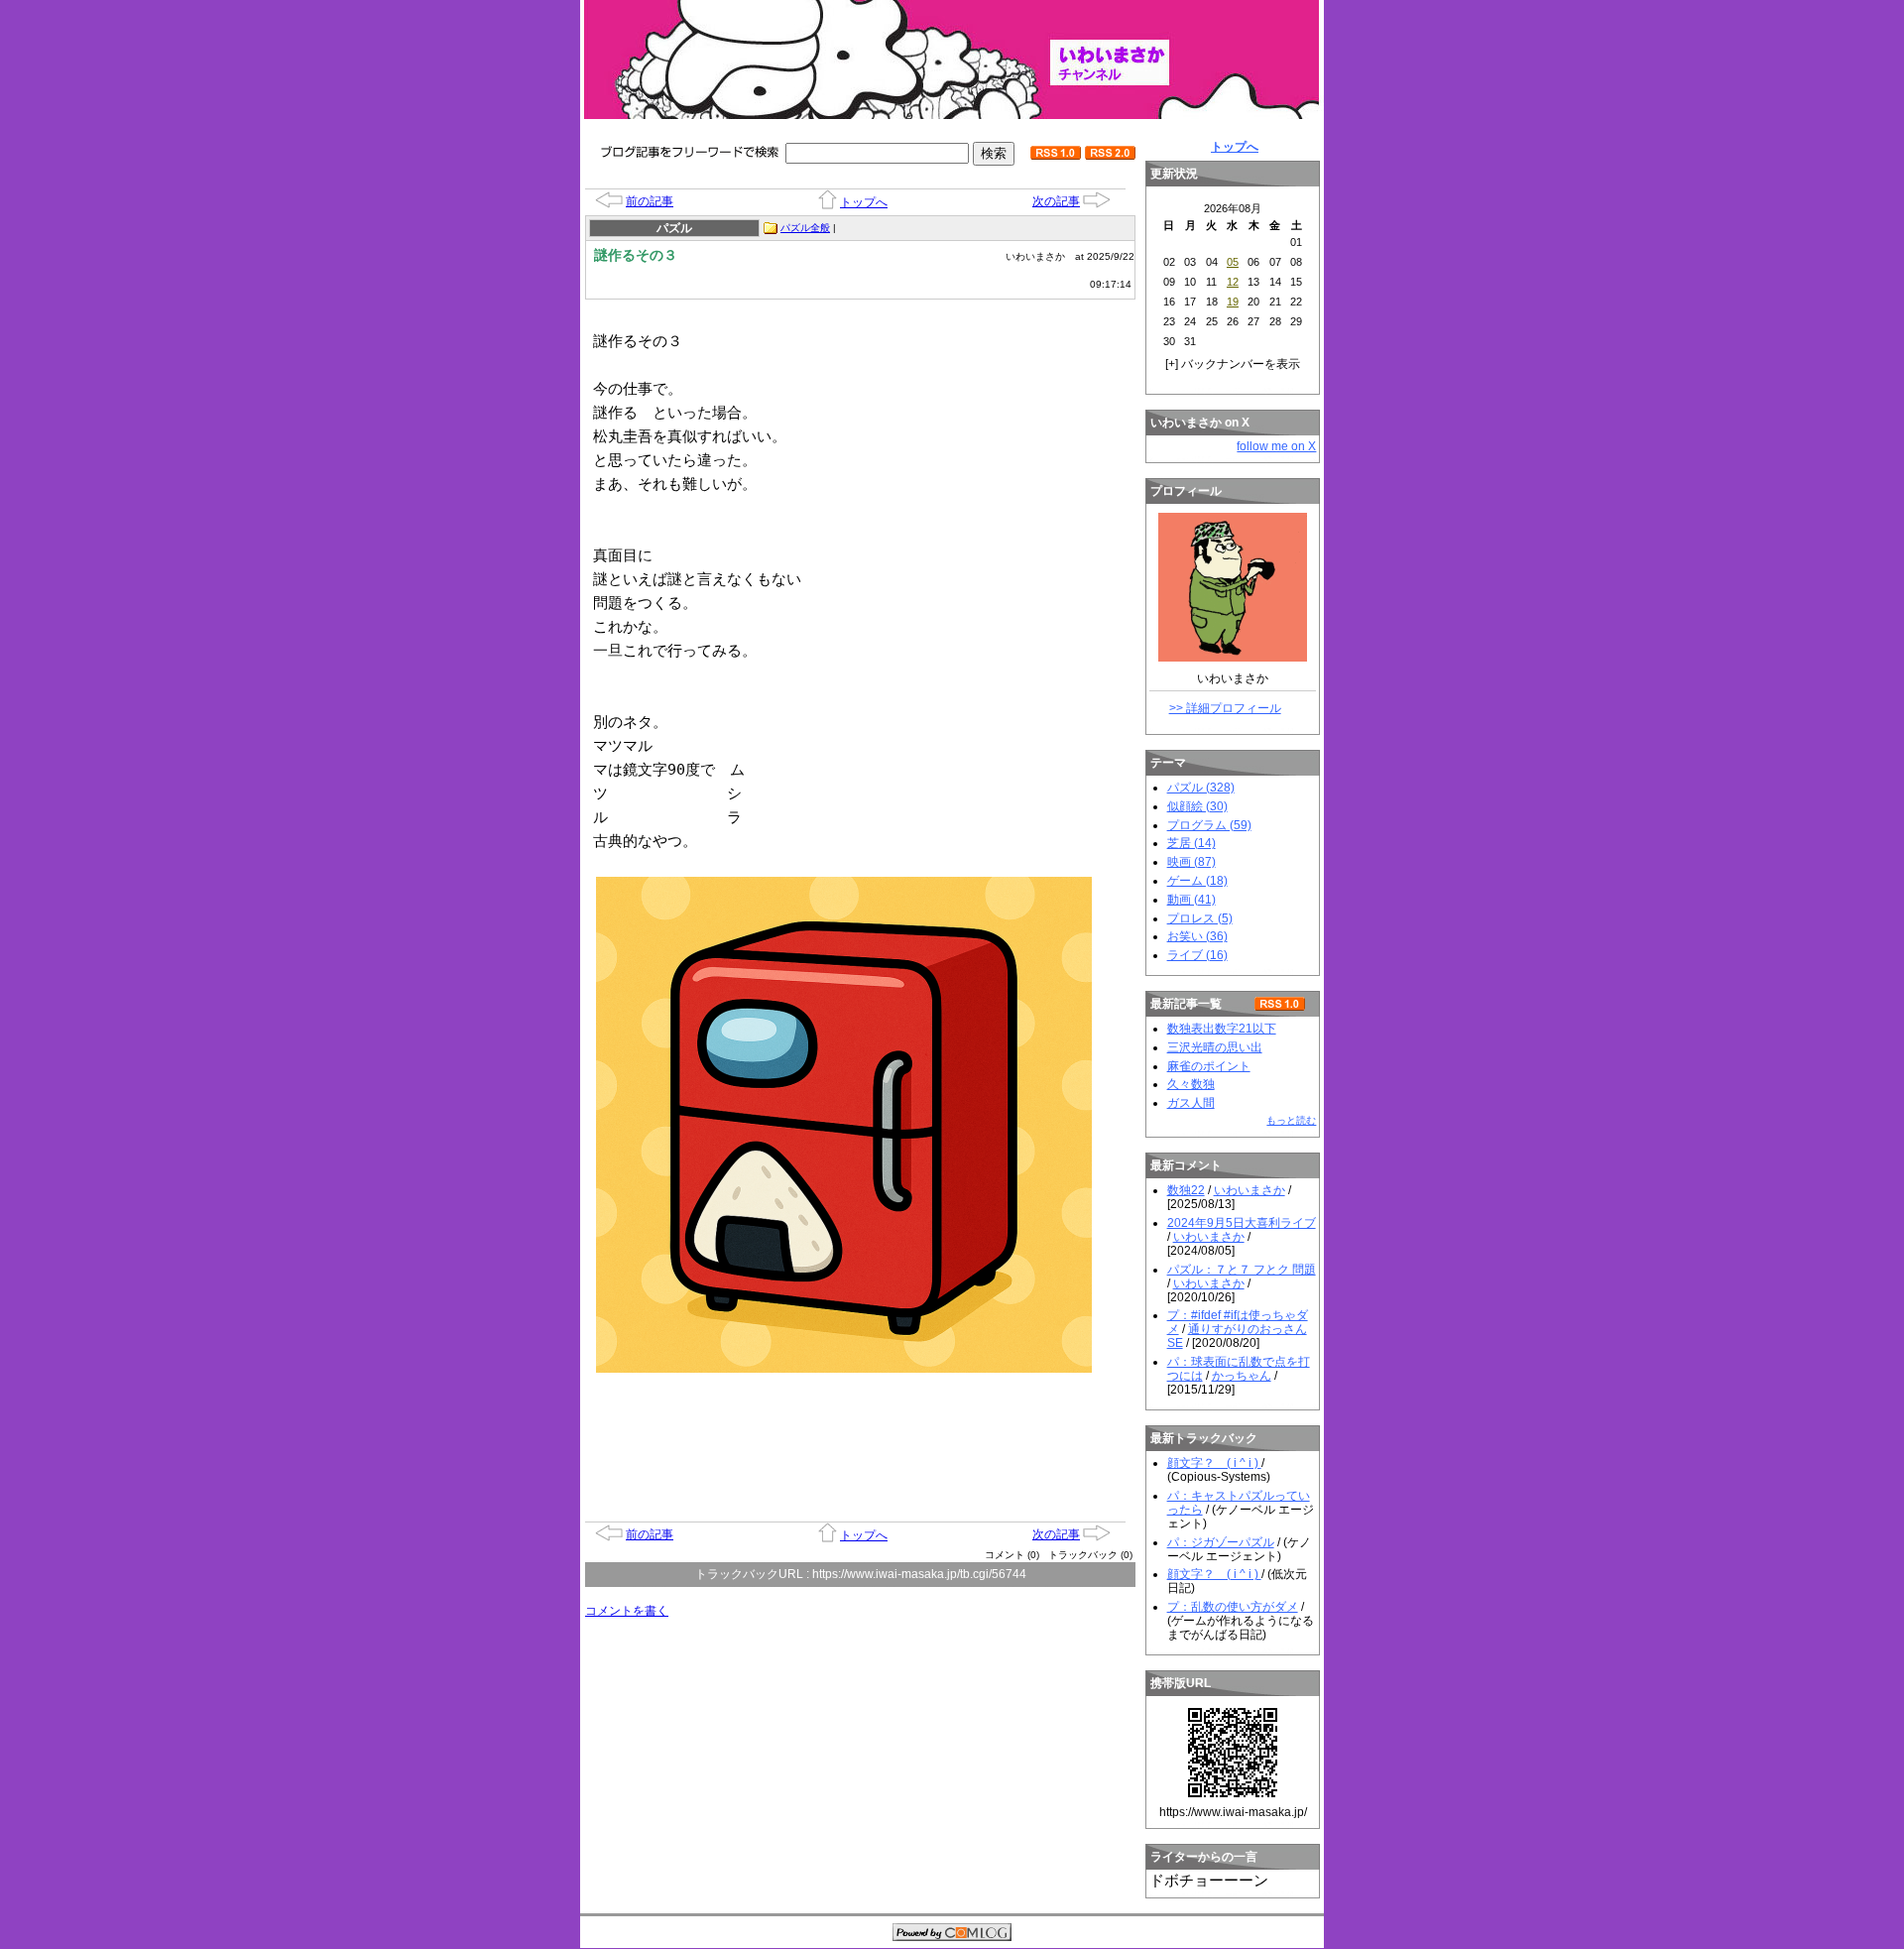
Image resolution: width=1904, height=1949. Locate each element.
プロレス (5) (1200, 918)
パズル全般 (805, 228)
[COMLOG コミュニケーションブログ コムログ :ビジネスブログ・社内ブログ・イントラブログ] (952, 1934)
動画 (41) (1191, 900)
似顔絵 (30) (1197, 806)
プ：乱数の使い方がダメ (1233, 1607)
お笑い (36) (1197, 936)
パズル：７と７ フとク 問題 (1242, 1270)
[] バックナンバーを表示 (1233, 364)
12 (1233, 282)
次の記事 (1056, 201)
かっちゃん (1242, 1376)
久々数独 (1191, 1084)
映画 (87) (1191, 862)
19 (1233, 302)
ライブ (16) (1197, 955)
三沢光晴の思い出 (1215, 1047)
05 (1233, 262)
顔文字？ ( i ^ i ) (1214, 1463)
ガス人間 (1191, 1103)
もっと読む (1291, 1120)
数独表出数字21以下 (1222, 1029)
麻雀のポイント (1209, 1066)
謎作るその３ (636, 255)
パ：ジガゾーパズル (1221, 1542)
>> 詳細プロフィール (1225, 708)
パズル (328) (1201, 788)
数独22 (1186, 1190)
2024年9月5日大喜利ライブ (1242, 1223)
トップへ (864, 202)
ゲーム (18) (1197, 881)
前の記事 (650, 201)
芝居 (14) (1191, 843)
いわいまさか (1249, 1190)
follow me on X (1276, 446)
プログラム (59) (1209, 825)
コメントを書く (627, 1611)
